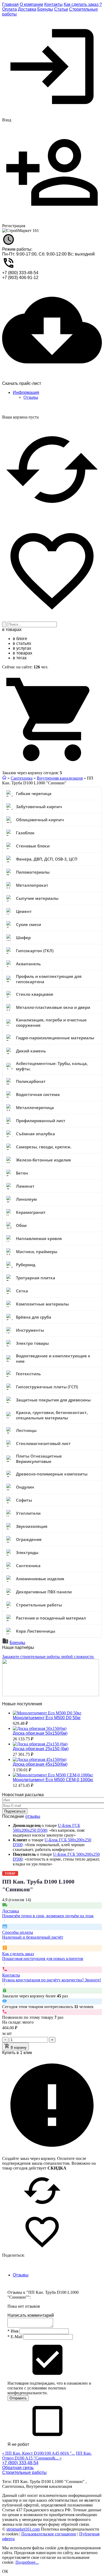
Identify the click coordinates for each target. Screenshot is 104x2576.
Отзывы (31, 397)
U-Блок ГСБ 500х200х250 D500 (46, 1828)
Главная (10, 4)
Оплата (9, 9)
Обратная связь (18, 2468)
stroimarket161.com (23, 2529)
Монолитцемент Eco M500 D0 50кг (47, 1718)
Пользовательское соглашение (49, 2534)
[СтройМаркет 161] (21, 231)
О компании (31, 4)
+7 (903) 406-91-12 (20, 278)
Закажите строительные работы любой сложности (48, 1657)
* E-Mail (15, 2337)
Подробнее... (27, 2562)
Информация (26, 392)
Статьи (61, 9)
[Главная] (4, 778)
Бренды (45, 9)
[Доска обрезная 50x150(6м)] (40, 1728)
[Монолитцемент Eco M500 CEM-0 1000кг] (53, 1775)
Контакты (53, 4)
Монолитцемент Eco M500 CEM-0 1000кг (53, 1780)
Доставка (27, 9)
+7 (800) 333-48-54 (20, 273)
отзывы (33, 1816)
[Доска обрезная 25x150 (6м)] (40, 1744)
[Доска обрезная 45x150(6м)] (40, 1759)
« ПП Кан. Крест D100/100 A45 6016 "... (39, 2453)
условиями (37, 2388)
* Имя (13, 2331)
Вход (7, 120)
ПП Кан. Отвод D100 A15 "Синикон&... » (47, 2456)
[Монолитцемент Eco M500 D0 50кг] (47, 1713)
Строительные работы (24, 2472)
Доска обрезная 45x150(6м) (40, 1764)
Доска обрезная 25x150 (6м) (41, 1749)
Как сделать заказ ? (83, 4)
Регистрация (14, 226)
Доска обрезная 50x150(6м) (40, 1733)
